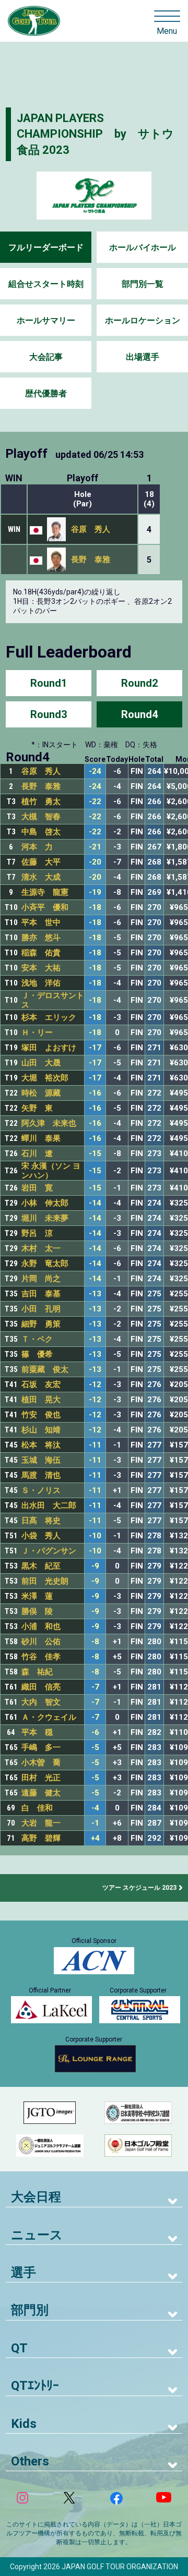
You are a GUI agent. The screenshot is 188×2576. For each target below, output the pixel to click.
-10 (95, 1536)
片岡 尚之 (41, 1279)
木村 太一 (41, 1248)
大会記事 (46, 357)
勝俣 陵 (37, 1611)
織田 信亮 (41, 1687)
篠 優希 (37, 1354)
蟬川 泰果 (41, 1138)
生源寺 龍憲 (45, 892)
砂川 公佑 (41, 1642)
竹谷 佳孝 (41, 1657)
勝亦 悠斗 (41, 938)
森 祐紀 (37, 1672)
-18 (95, 908)
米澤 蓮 (37, 1596)
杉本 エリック (49, 1017)
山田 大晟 (41, 1063)
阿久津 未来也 (49, 1123)
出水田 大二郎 (49, 1505)
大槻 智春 (41, 817)
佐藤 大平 (41, 862)
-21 (95, 847)
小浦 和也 (41, 1626)
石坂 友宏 (41, 1384)
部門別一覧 (143, 284)
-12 (95, 1385)
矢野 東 (37, 1108)
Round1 (49, 683)
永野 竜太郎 (45, 1263)
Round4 (139, 714)
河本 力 (37, 847)
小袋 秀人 (41, 1536)
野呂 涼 (37, 1233)
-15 (95, 1154)
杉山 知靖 (41, 1430)
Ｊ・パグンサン (49, 1551)
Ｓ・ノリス (41, 1490)
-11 (95, 1445)
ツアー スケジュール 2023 (139, 1888)
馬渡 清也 (41, 1475)
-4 (95, 1808)
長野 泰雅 (91, 560)
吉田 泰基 (41, 1294)
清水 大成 (41, 877)
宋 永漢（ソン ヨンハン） (51, 1171)
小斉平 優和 (45, 907)
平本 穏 (37, 1732)
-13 (95, 1294)
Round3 (49, 714)
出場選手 (143, 357)
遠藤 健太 (41, 1793)
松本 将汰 (41, 1445)
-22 (95, 802)
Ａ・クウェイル (49, 1717)
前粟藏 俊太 (45, 1369)
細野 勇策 (41, 1324)
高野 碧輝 (41, 1838)
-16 (95, 1093)
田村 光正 (41, 1778)
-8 (95, 1642)
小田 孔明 (41, 1309)
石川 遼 (37, 1153)
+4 (95, 1838)
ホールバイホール (143, 247)
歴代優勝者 (46, 393)
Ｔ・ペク (37, 1339)
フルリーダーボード (46, 247)
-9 (95, 1566)
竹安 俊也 (41, 1415)
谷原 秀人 (91, 529)
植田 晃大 (41, 1400)
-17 (95, 1048)
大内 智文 (41, 1702)
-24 (95, 771)
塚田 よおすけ (49, 1048)
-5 (95, 1748)
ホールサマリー (46, 320)
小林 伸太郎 (45, 1203)
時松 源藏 (41, 1093)
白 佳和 (37, 1808)
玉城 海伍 (41, 1460)
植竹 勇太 (41, 801)
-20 (95, 862)
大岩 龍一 (41, 1823)
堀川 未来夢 (45, 1218)
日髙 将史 (41, 1521)
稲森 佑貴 (41, 953)
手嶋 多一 (41, 1747)
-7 (95, 1687)
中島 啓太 (41, 832)
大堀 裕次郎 (45, 1078)
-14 (95, 1203)
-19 (95, 892)
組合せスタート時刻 (46, 284)
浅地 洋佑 (41, 983)
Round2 (139, 683)
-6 (95, 1733)
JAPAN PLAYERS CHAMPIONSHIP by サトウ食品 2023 (95, 134)
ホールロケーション (143, 320)
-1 (95, 1823)
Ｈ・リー (37, 1032)
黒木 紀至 (41, 1566)
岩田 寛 (37, 1188)
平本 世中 (41, 922)
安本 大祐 (41, 968)
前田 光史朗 (45, 1581)
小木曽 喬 (41, 1763)
